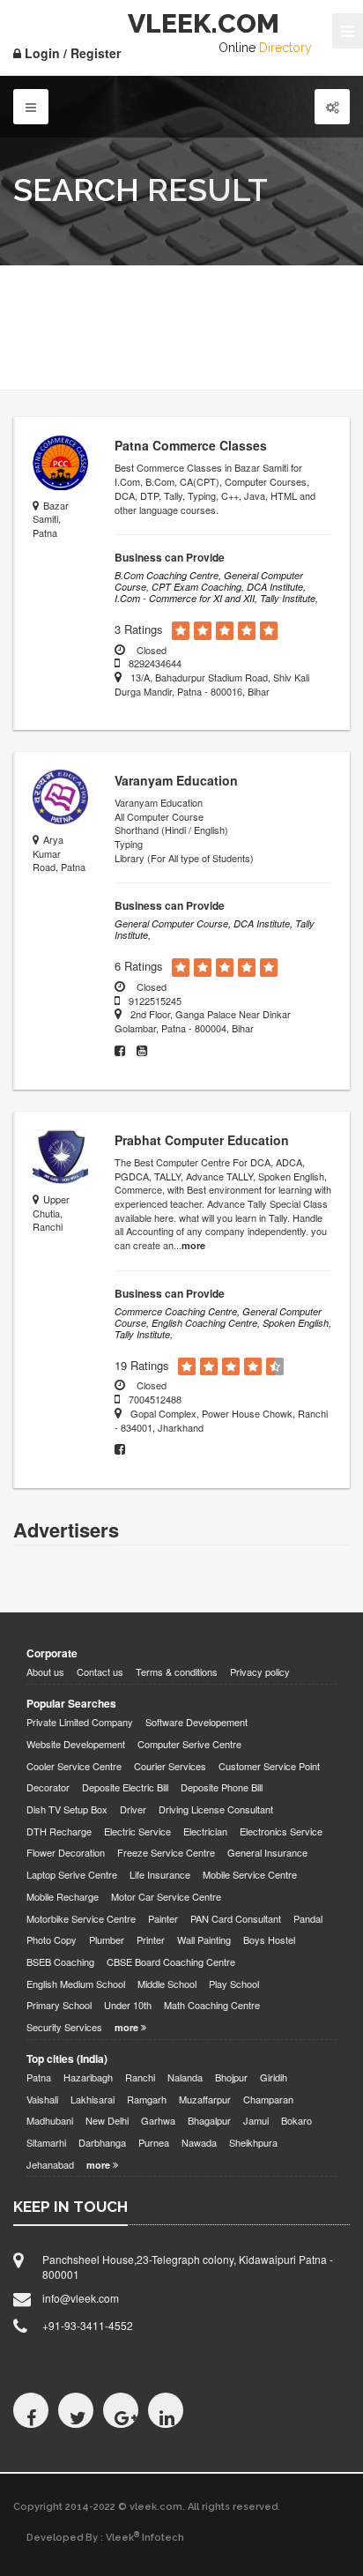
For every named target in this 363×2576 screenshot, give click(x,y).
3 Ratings (139, 629)
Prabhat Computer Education (202, 1140)
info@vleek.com (81, 2298)
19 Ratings (142, 1366)
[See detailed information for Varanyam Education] (60, 797)
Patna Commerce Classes (191, 445)
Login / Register (71, 53)
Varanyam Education (176, 780)
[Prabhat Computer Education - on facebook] (124, 1449)
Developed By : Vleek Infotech (105, 2537)
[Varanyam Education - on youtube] (146, 1051)
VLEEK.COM (204, 23)
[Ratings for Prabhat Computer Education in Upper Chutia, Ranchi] (187, 1367)
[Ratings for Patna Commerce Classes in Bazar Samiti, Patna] (181, 631)
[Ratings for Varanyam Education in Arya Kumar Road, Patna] (181, 968)
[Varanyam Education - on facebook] (126, 1051)
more (193, 1245)
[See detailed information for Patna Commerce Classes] (60, 462)
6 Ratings (139, 966)
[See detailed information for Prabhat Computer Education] (60, 1157)
